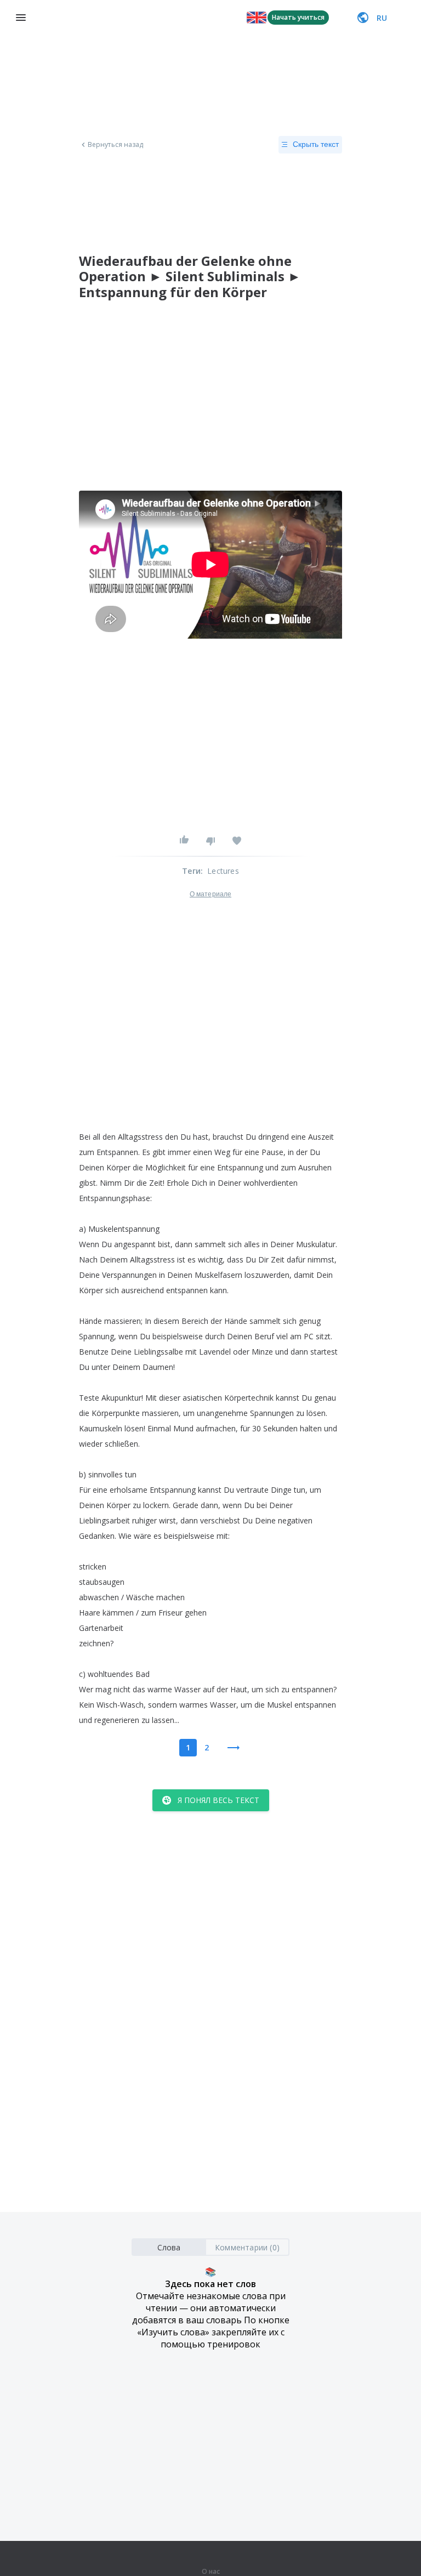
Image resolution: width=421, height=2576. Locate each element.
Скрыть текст (316, 144)
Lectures (223, 871)
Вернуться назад (116, 145)
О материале (210, 894)
